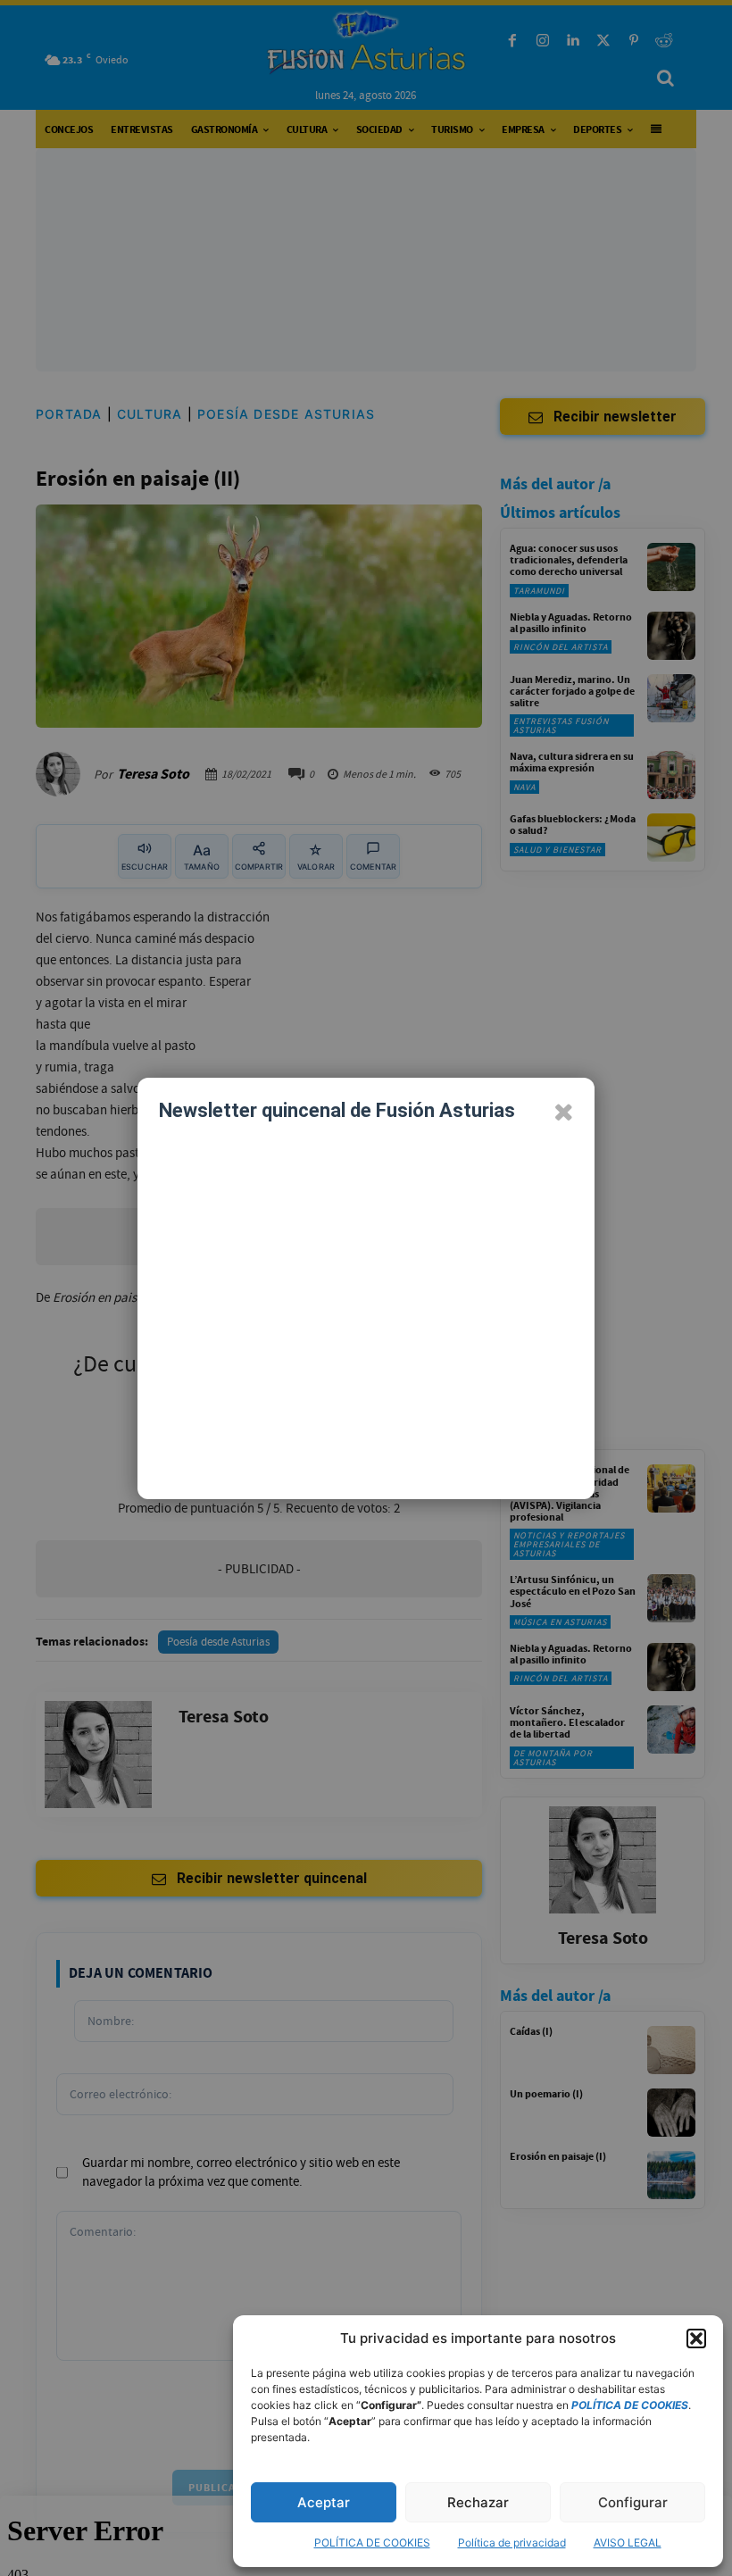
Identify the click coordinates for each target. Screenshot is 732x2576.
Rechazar (478, 2502)
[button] (696, 2338)
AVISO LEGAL (628, 2543)
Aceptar (324, 2502)
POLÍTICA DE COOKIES (372, 2543)
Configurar (633, 2502)
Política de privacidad (512, 2543)
